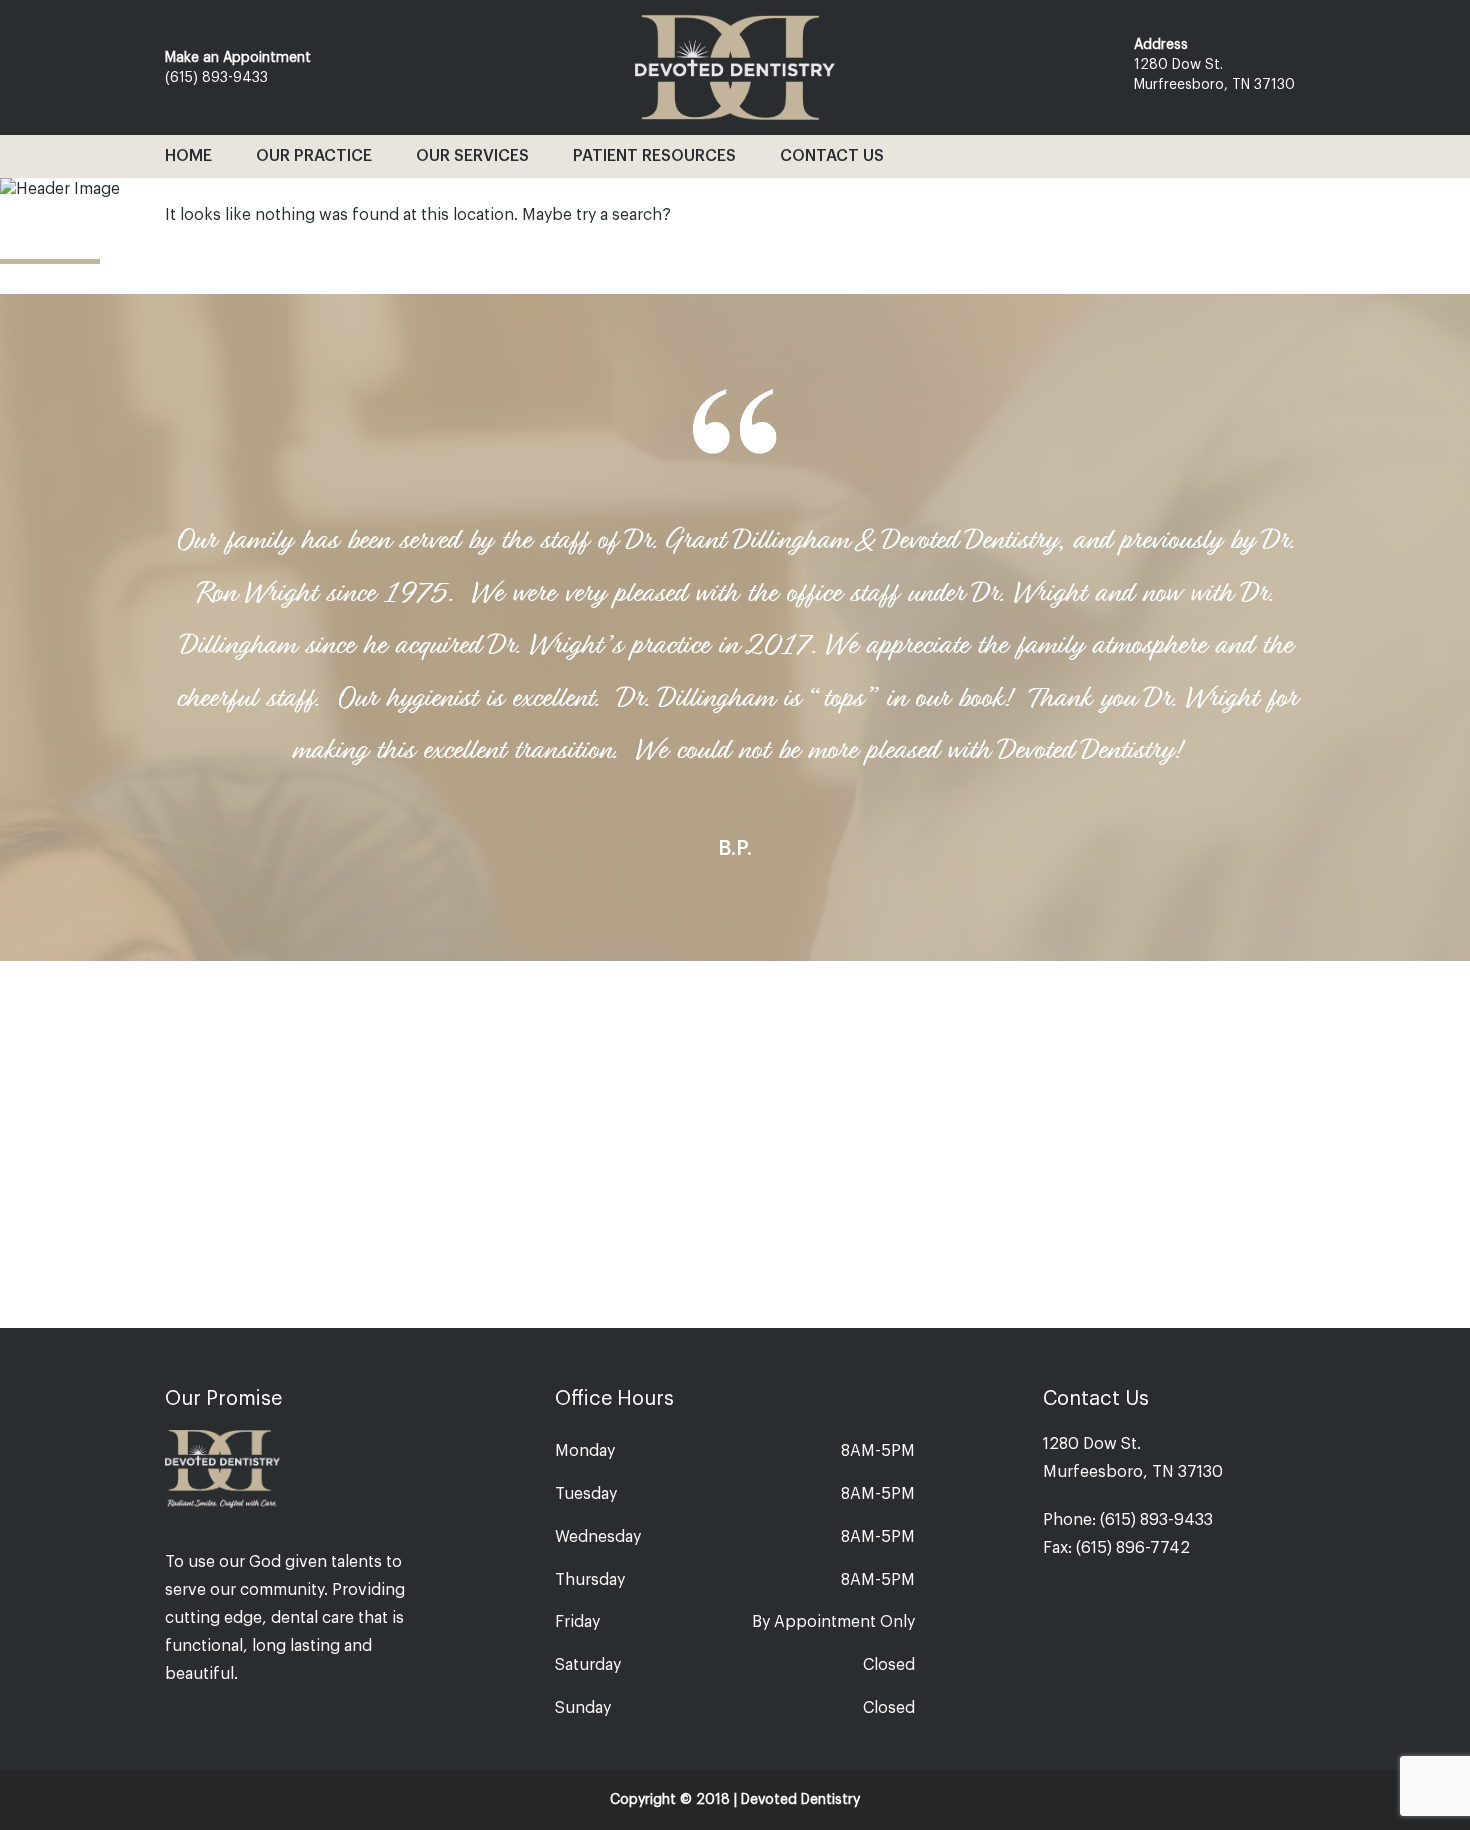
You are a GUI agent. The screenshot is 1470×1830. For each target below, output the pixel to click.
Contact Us (832, 156)
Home (188, 156)
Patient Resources (654, 156)
